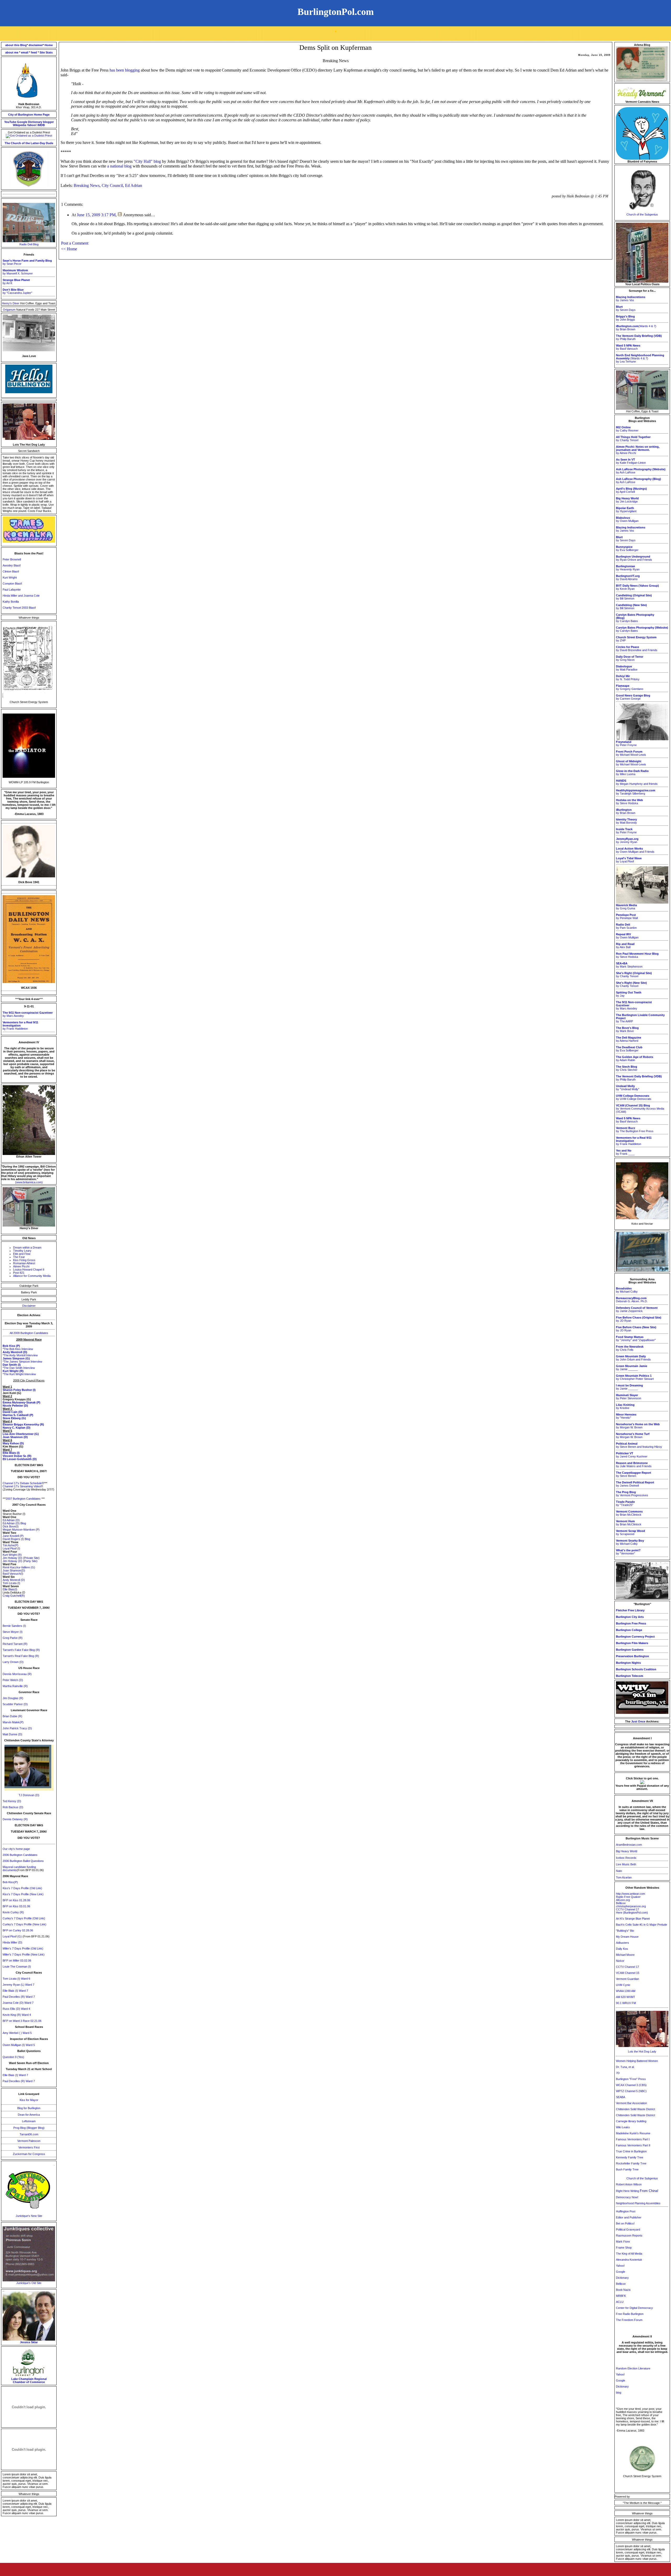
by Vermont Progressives (632, 1494)
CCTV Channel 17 (627, 1909)
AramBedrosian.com (629, 1845)
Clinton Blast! (11, 571)
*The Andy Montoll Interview (20, 1355)
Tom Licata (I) (11, 1583)
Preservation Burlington (632, 1656)
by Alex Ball (625, 946)
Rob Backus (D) (13, 1807)
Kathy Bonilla (11, 602)
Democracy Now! (627, 2197)
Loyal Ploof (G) (13, 1936)
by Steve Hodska (629, 802)
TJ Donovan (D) (29, 1795)
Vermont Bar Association (631, 2103)
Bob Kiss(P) (10, 1882)
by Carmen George (633, 697)
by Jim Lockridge (627, 500)
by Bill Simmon (634, 597)
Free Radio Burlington (630, 2314)
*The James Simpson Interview (22, 1362)
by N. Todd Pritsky (628, 678)
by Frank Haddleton (20, 1025)
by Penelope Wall (627, 916)
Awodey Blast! (12, 565)
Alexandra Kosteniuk (629, 2260)
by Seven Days (626, 308)
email (25, 52)
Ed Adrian (134, 185)
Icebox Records (626, 1858)
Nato (619, 1871)
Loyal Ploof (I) (11, 1548)
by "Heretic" (626, 1416)
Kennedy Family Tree (630, 2157)
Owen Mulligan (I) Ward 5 (19, 2045)
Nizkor (620, 1961)
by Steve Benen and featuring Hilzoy (639, 1445)
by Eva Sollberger (627, 548)
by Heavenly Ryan (628, 568)
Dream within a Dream (27, 1248)
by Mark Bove (627, 1029)
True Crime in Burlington (631, 2151)
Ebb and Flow (22, 1254)
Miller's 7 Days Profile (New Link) (24, 1954)
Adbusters (623, 1943)
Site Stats (46, 52)
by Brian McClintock (629, 1513)
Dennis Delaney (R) (15, 1819)
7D (618, 2073)
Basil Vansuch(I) (13, 1574)
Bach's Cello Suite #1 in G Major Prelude (642, 1925)
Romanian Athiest (24, 1263)
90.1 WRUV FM (626, 2003)
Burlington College (629, 1630)
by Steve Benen (634, 1474)
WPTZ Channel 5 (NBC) (631, 2091)
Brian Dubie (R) (12, 1716)
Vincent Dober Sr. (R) (17, 1456)
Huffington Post (626, 2211)
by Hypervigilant (626, 510)
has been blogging (125, 70)
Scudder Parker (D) (15, 1704)
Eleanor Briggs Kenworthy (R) (23, 1424)
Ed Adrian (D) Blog (14, 1523)
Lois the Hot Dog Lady (642, 2051)
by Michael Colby (627, 1290)
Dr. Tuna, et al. (625, 2067)
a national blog (119, 166)
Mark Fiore (623, 2242)
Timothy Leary (22, 1251)
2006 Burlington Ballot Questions (23, 1861)
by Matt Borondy (626, 821)
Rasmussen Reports (629, 2235)
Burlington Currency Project (635, 1637)
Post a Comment (75, 243)
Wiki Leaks (623, 2127)
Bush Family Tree (627, 2169)
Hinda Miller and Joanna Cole (21, 596)
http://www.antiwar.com (631, 1894)
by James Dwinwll (635, 1484)
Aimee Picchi (21, 1266)
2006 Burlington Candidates (20, 1855)
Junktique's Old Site (29, 2283)
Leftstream (29, 2121)
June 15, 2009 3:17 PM (96, 215)
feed (34, 52)
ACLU (620, 2302)
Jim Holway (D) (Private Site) (21, 1558)
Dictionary (35, 122)
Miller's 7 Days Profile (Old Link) (23, 1948)
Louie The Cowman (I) (17, 1967)
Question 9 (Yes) (13, 2057)
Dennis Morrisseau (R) (17, 1674)
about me (12, 52)
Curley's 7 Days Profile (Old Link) (24, 1918)
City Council (112, 185)
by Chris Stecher (627, 1068)
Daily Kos (622, 1949)
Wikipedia (20, 125)
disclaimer (36, 45)
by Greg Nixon (630, 658)
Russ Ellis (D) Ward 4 (16, 2009)
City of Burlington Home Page (29, 115)
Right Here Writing (637, 2191)
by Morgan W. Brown (638, 1426)
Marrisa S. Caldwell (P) (18, 1415)
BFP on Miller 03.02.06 (17, 1961)
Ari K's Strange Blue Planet (633, 1919)
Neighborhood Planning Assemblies (638, 2203)
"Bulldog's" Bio (625, 1931)
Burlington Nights (628, 1663)
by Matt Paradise (627, 668)
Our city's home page (16, 1849)
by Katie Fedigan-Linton (631, 461)
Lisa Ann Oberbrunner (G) (21, 1434)
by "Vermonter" (628, 1552)
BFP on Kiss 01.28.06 (16, 1900)
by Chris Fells (630, 1348)
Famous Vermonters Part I (633, 2139)
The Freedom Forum (629, 2320)
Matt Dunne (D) (12, 1734)
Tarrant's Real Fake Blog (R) (21, 1656)
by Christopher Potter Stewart (635, 1377)
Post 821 (19, 1273)
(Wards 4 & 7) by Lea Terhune (640, 358)
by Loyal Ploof (629, 860)
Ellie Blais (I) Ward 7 (15, 1991)
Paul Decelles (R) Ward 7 (19, 1997)
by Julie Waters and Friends (634, 1465)
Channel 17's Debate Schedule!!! (23, 1483)
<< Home (69, 249)
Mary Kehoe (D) (13, 1443)
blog (619, 2393)
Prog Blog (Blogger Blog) (29, 2128)
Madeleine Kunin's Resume (633, 2133)
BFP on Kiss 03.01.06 (16, 1906)
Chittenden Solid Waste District (635, 2109)
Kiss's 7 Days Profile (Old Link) (22, 1888)
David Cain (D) (13, 1412)
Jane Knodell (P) (13, 1536)
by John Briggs (626, 318)
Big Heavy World (627, 1851)
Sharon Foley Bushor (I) (19, 1390)
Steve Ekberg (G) (14, 1418)
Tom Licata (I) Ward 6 (16, 1979)
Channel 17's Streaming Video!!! (23, 1486)
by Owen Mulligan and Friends (635, 850)
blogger (48, 122)
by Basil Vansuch (628, 347)
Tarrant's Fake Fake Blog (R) (21, 1650)
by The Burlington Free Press (635, 1130)
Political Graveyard (628, 2229)
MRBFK (621, 2296)
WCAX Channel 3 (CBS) (631, 2085)
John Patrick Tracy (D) (17, 1728)
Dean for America (29, 2115)
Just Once (638, 1721)
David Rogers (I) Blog (16, 1539)
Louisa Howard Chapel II (29, 1270)
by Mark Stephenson (629, 965)
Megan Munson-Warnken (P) (21, 1530)
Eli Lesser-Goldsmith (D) (20, 1459)
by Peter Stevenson (629, 1397)
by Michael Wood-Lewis (631, 753)
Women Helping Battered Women (637, 2061)
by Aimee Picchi (638, 450)
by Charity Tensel (633, 439)
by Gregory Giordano (630, 687)
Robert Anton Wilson (629, 2184)
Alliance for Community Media (32, 1276)
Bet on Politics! (625, 2223)
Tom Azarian (624, 1877)
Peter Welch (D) (13, 1680)
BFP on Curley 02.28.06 (18, 1930)
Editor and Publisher (629, 2217)
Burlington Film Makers (632, 1643)
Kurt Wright (10, 577)
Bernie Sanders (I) (14, 1626)
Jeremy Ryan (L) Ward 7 (18, 1985)
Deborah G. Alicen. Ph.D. (632, 1300)
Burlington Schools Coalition (636, 1669)
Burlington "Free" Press (631, 2079)
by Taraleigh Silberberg (636, 792)
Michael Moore (625, 1955)
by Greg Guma (626, 907)
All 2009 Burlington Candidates (29, 1333)
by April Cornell (631, 490)
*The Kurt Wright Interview (19, 1374)
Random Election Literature (633, 2368)
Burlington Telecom (630, 1676)
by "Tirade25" (625, 1503)
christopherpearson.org (631, 1906)
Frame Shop (624, 2248)
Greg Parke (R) (13, 1638)
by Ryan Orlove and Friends (634, 558)
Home (49, 45)
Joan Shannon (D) (15, 1437)
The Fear (19, 1257)
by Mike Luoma (632, 773)
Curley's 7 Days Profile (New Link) (25, 1924)
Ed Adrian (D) (11, 1520)
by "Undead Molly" (628, 1088)
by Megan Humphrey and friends (637, 782)
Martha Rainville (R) (15, 1686)
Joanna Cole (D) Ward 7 (18, 2003)
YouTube (10, 122)
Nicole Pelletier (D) (15, 1406)
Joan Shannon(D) (14, 1570)
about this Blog (16, 45)
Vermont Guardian (627, 1979)
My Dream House (627, 1937)
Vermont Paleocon (29, 2141)
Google (22, 122)
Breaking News (87, 185)
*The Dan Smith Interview (19, 1368)
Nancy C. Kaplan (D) (17, 1428)
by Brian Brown (626, 811)
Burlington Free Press (631, 1623)
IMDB (41, 125)
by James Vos (631, 299)
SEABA (621, 2097)
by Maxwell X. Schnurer (18, 272)
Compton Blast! (12, 584)
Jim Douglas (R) (13, 1698)
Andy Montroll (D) (14, 1580)
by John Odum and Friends (633, 1358)
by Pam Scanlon (626, 926)
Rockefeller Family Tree (631, 2163)
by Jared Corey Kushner (632, 1455)
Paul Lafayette (12, 590)
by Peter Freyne (626, 743)
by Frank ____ (625, 1152)
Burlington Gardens (630, 1650)
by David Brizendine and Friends (637, 649)
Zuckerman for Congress (29, 2154)
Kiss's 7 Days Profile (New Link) (23, 1894)
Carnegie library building (631, 2121)
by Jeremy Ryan (627, 840)
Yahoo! (32, 125)
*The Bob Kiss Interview (18, 1349)
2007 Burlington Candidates (23, 1499)
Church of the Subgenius (642, 214)
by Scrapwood (631, 1532)
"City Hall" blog (147, 161)
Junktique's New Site (29, 2216)
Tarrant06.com (29, 2134)
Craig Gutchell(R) (14, 1596)
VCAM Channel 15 (628, 1973)
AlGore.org (623, 1900)
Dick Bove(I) (11, 1526)
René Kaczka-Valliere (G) (19, 1567)
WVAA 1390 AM (626, 1991)
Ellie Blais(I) (10, 1589)
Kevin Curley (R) (13, 1912)
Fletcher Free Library (630, 1610)
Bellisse (621, 1903)
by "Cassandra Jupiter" (17, 291)
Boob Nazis (623, 2290)
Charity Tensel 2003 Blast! (19, 608)
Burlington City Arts (630, 1617)
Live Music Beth (626, 1864)
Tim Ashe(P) (10, 1545)
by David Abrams (628, 577)
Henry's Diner (11, 303)
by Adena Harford (629, 1039)
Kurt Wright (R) (12, 1555)
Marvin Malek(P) (13, 1722)
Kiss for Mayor (29, 2100)
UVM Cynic (623, 1985)
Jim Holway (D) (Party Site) (20, 1561)
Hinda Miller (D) (12, 1942)
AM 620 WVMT (626, 1997)
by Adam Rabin (635, 1059)
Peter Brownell (12, 559)
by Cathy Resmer (627, 429)
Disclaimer (29, 1306)
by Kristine (625, 1406)
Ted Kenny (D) (12, 1801)
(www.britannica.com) (29, 1182)
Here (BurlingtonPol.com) (632, 1913)
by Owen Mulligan (627, 519)
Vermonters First (29, 2147)
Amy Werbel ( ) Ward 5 (17, 2033)
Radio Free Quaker (628, 1897)
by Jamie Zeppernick (637, 1309)
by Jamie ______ (632, 1368)
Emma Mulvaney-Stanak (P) (21, 1402)
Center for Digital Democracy (634, 2308)
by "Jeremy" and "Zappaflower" (636, 1338)
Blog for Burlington (29, 2108)
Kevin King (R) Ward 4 (17, 2015)
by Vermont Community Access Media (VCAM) (640, 1109)
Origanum (10, 310)
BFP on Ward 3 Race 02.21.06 (22, 2021)
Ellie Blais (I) (11, 1453)
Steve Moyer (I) (13, 1632)
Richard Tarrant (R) (15, 1644)
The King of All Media (629, 2254)
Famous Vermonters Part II (633, 2145)
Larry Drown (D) (13, 1662)
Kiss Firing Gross (24, 1260)
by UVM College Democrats (634, 1097)
